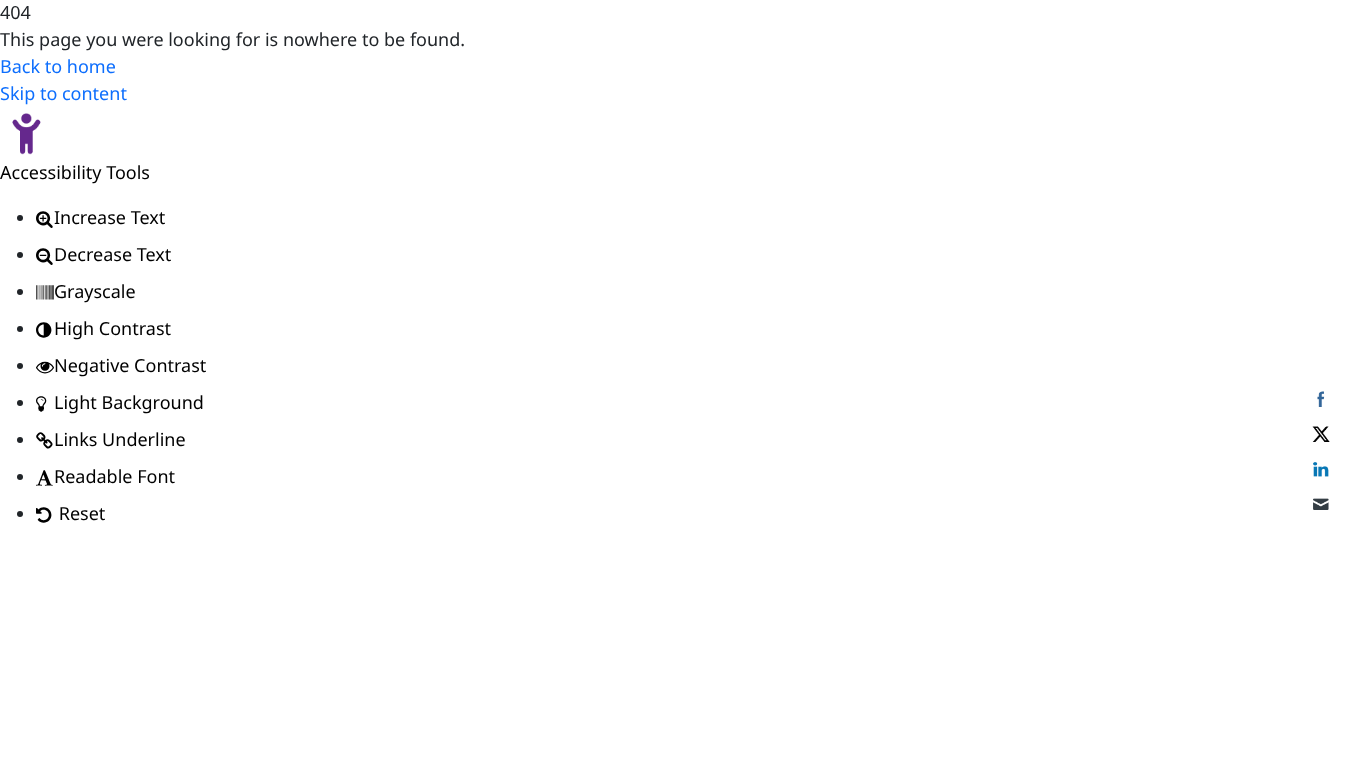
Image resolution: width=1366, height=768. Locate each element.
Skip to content (63, 94)
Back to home (58, 67)
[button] (683, 134)
